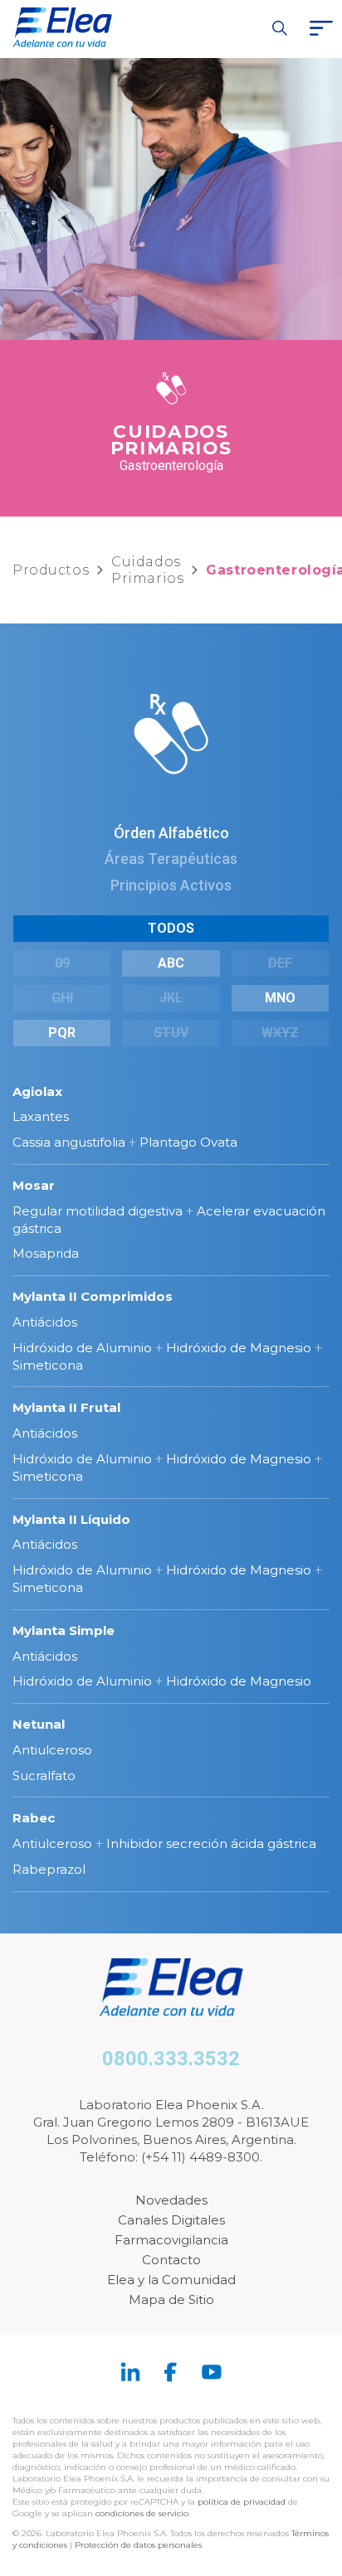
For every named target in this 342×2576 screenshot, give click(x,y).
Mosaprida (46, 1253)
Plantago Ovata (188, 1142)
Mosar (34, 1185)
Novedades (171, 2200)
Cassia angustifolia (69, 1142)
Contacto (171, 2260)
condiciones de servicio (142, 2513)
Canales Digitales (171, 2220)
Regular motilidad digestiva (98, 1211)
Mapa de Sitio (171, 2299)
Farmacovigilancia (171, 2240)
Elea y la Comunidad (171, 2280)
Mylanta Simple (64, 1630)
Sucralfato (44, 1776)
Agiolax (37, 1092)
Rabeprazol (49, 1869)
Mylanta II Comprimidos (93, 1296)
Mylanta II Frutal (66, 1407)
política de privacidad (243, 2502)
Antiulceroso (52, 1750)
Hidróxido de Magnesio (239, 1348)
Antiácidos (45, 1322)
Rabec (34, 1818)
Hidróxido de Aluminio (82, 1348)
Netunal (39, 1724)
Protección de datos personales (138, 2545)
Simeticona (48, 1365)
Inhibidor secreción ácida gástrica (211, 1843)
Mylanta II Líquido (71, 1519)
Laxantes (41, 1116)
